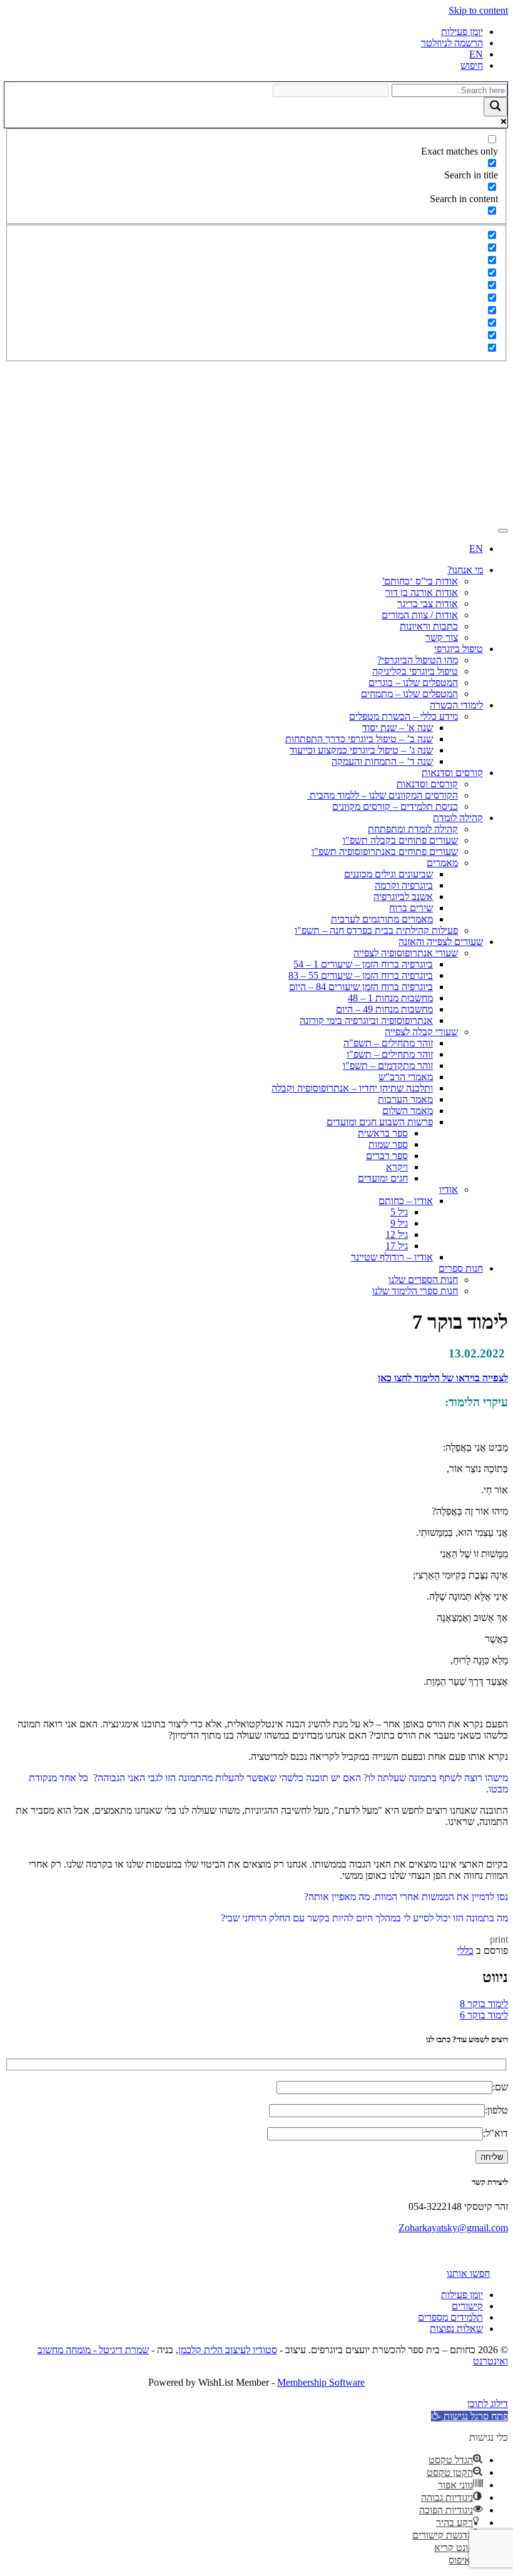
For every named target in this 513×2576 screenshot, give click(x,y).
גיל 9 (399, 1223)
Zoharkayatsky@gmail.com (453, 2228)
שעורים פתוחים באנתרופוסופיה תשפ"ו (385, 851)
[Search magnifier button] (495, 107)
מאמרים (442, 863)
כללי (465, 1950)
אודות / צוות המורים (420, 615)
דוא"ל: (495, 2133)
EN (476, 54)
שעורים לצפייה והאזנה (441, 942)
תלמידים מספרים (450, 2317)
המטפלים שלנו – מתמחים (409, 694)
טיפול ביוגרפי (459, 649)
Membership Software (321, 2382)
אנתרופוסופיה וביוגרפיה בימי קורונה (366, 1020)
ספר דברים (387, 1156)
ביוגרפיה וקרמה (404, 885)
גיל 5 (399, 1212)
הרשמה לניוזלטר (452, 43)
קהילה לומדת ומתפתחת (413, 829)
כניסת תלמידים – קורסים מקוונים (395, 806)
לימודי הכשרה (456, 705)
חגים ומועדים (383, 1178)
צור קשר (442, 637)
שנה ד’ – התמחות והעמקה (382, 761)
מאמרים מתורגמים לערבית (382, 919)
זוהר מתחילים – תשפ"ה (388, 1043)
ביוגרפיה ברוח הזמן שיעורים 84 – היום (361, 987)
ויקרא (397, 1167)
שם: (500, 2087)
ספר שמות (388, 1144)
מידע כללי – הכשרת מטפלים (404, 716)
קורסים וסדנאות (452, 773)
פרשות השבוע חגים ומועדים (380, 1122)
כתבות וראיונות (429, 626)
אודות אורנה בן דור (422, 592)
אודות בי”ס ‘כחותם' (420, 581)
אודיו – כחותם (406, 1201)
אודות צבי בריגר (428, 604)
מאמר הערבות (405, 1099)
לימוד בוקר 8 (484, 2004)
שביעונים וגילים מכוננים (389, 874)
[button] (470, 2416)
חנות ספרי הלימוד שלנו (415, 1291)
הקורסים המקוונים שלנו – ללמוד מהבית (383, 795)
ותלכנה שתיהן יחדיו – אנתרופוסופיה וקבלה (352, 1088)
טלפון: (496, 2110)
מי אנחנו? (465, 570)
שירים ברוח (411, 908)
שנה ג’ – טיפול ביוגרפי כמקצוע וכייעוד (361, 750)
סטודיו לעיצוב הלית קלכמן (228, 2350)
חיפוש (472, 65)
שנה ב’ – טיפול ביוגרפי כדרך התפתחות (359, 739)
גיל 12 (397, 1234)
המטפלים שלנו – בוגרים (413, 682)
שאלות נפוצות (456, 2328)
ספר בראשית (383, 1133)
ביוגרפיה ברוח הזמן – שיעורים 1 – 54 (363, 964)
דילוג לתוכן (488, 2404)
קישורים (467, 2306)
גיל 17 (397, 1246)
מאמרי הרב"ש (406, 1077)
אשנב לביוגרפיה (403, 897)
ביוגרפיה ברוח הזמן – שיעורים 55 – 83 (361, 975)
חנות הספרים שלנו (423, 1280)
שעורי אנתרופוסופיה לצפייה (406, 953)
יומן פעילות (462, 32)
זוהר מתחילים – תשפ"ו (390, 1054)
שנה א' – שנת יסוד (398, 728)
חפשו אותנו (468, 2273)
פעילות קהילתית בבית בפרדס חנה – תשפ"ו (376, 930)
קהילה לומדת (458, 818)
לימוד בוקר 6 (484, 2015)
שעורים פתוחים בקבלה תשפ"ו (400, 840)
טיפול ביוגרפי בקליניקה (415, 671)
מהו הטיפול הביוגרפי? (418, 660)
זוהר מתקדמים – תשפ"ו (388, 1066)
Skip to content (478, 10)
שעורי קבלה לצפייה (421, 1032)
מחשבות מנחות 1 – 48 (390, 998)
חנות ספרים (461, 1268)
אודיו (449, 1189)
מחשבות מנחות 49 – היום (384, 1009)
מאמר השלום (408, 1111)
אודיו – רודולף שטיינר (392, 1257)
